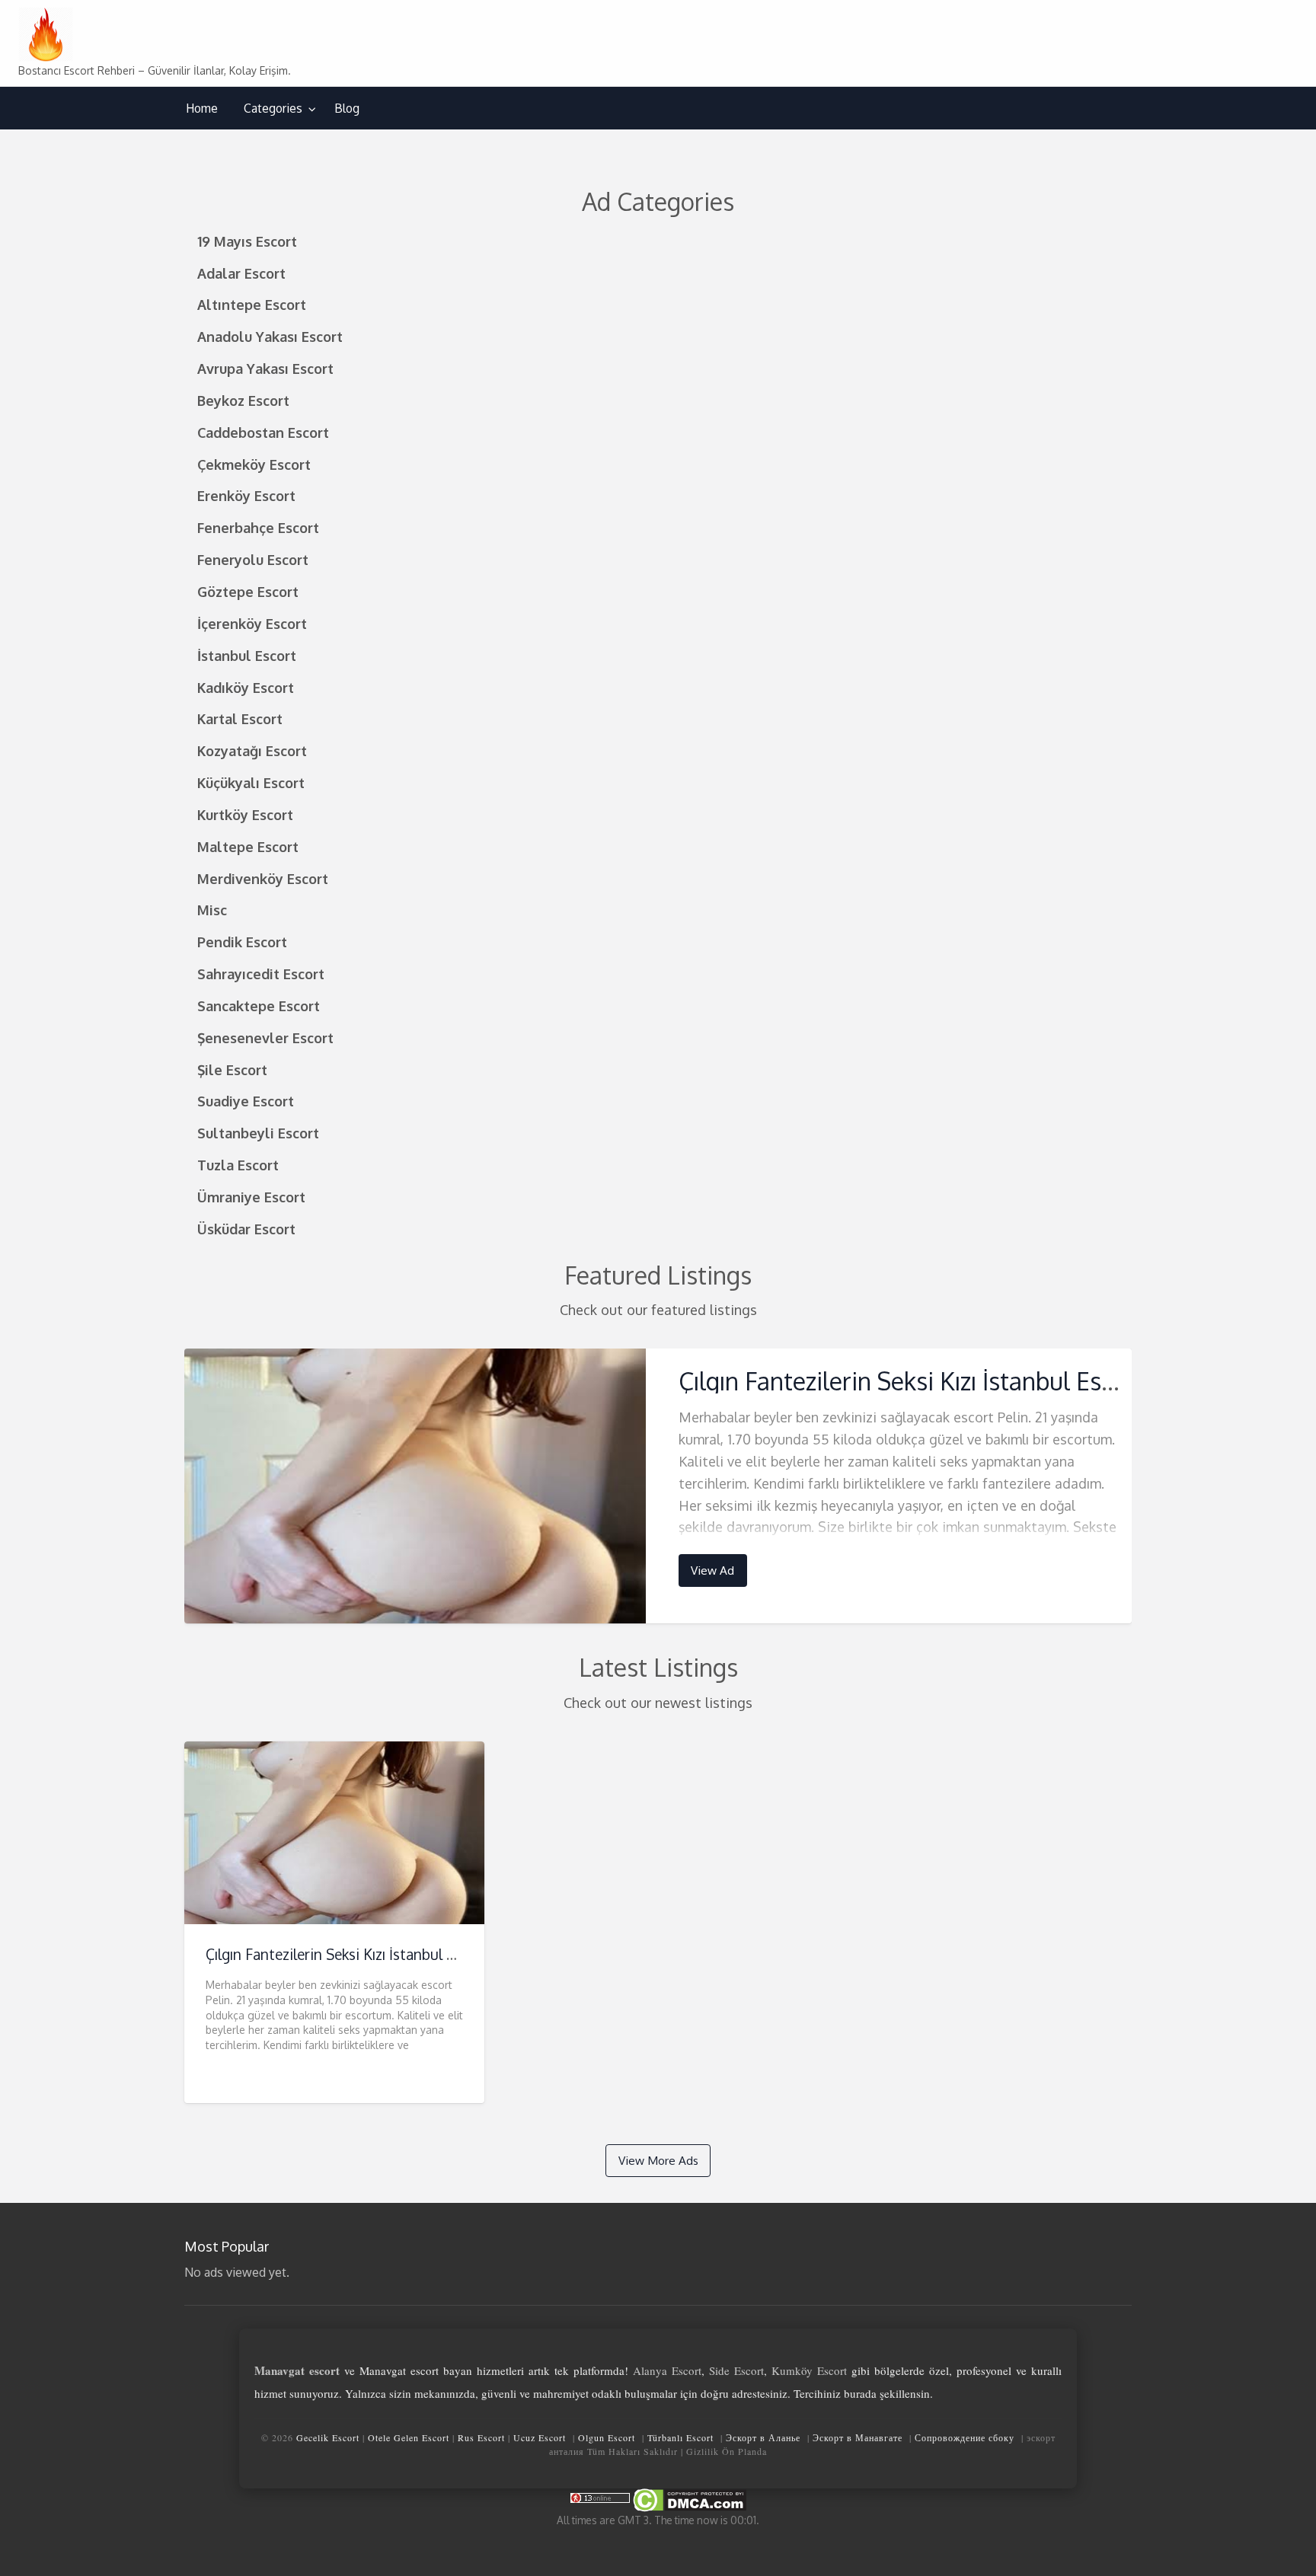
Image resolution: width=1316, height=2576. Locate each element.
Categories (273, 108)
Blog (347, 108)
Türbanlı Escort (680, 2437)
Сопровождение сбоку (965, 2437)
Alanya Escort (667, 2370)
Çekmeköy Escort (254, 464)
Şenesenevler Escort (265, 1037)
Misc (212, 910)
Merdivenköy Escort (263, 878)
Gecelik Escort (328, 2437)
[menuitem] (202, 109)
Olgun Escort (607, 2437)
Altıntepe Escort (252, 304)
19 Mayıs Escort (247, 241)
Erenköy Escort (246, 495)
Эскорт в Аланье (763, 2437)
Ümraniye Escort (251, 1197)
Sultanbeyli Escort (258, 1133)
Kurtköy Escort (245, 814)
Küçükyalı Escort (251, 782)
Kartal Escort (240, 718)
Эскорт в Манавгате (858, 2437)
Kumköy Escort (809, 2370)
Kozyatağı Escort (252, 750)
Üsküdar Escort (246, 1229)
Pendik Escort (242, 942)
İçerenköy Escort (252, 623)
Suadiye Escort (246, 1101)
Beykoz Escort (243, 400)
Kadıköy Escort (246, 687)
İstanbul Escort (247, 655)
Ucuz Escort (540, 2437)
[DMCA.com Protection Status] (688, 2499)
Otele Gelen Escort (409, 2437)
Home (202, 108)
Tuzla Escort (238, 1165)
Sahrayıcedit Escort (261, 974)
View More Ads (658, 2160)
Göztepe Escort (248, 591)
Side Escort (736, 2370)
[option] (658, 1486)
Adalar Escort (241, 273)
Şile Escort (232, 1069)
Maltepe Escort (248, 846)
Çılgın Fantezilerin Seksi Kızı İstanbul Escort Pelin (941, 1381)
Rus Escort (481, 2437)
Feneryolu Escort (253, 559)
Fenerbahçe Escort (258, 527)
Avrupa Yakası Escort (265, 368)
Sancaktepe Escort (259, 1006)
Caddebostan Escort (263, 432)
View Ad (712, 1570)
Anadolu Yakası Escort (270, 336)
